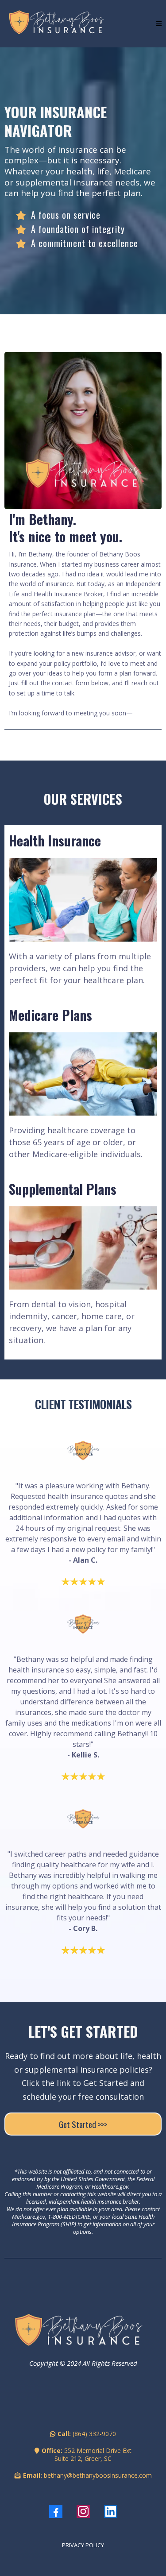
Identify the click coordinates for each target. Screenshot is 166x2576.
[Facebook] (56, 2511)
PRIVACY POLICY (83, 2545)
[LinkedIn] (111, 2511)
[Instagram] (83, 2511)
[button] (159, 24)
